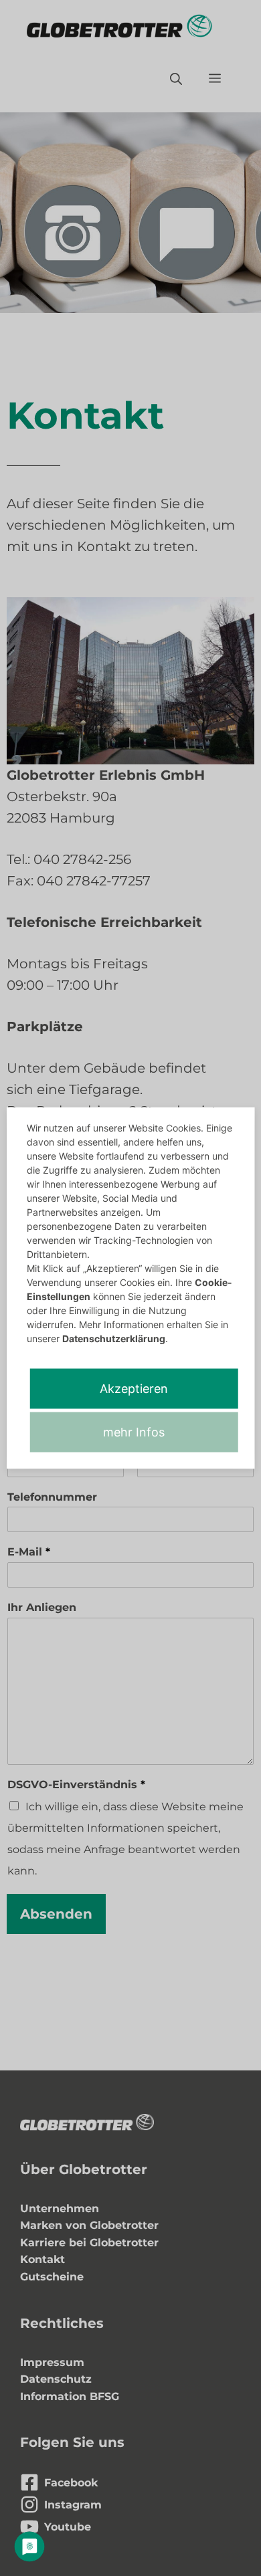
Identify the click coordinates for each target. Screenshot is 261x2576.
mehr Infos (134, 1432)
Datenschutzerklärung (114, 1338)
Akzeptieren (134, 1389)
